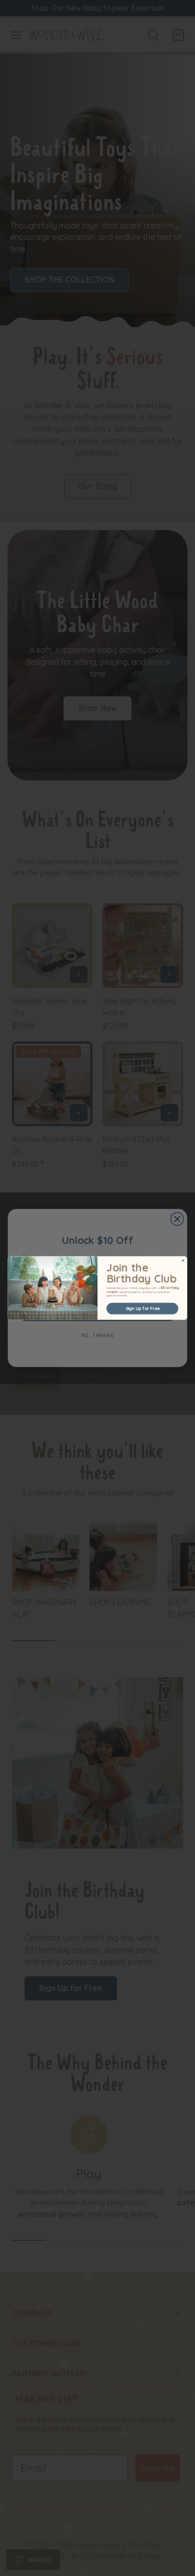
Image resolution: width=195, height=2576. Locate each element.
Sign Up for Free (142, 1308)
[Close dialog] (183, 1260)
